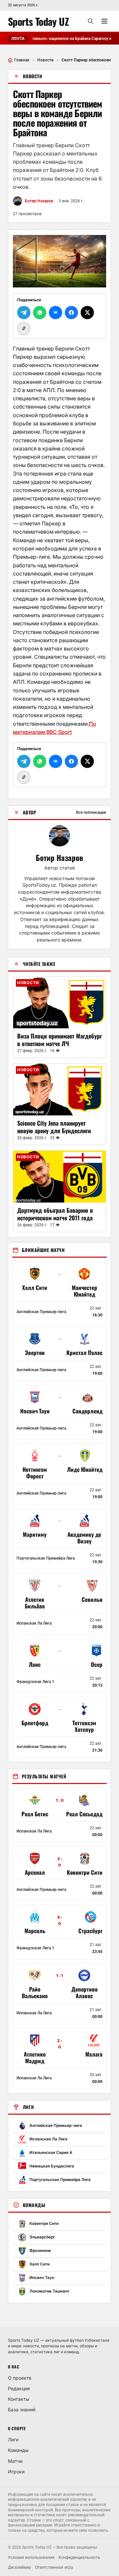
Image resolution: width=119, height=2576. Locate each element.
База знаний (22, 2410)
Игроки (16, 2472)
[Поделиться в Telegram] (24, 313)
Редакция (19, 2388)
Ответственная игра (54, 2567)
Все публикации (91, 812)
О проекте (20, 2378)
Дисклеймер (20, 2567)
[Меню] (104, 21)
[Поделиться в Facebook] (71, 313)
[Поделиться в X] (87, 313)
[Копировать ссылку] (24, 328)
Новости (45, 60)
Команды (18, 2450)
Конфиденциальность (79, 2558)
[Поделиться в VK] (56, 313)
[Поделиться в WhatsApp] (40, 313)
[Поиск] (91, 21)
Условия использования (31, 2558)
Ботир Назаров (59, 858)
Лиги (13, 2440)
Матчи (15, 2461)
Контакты (19, 2399)
